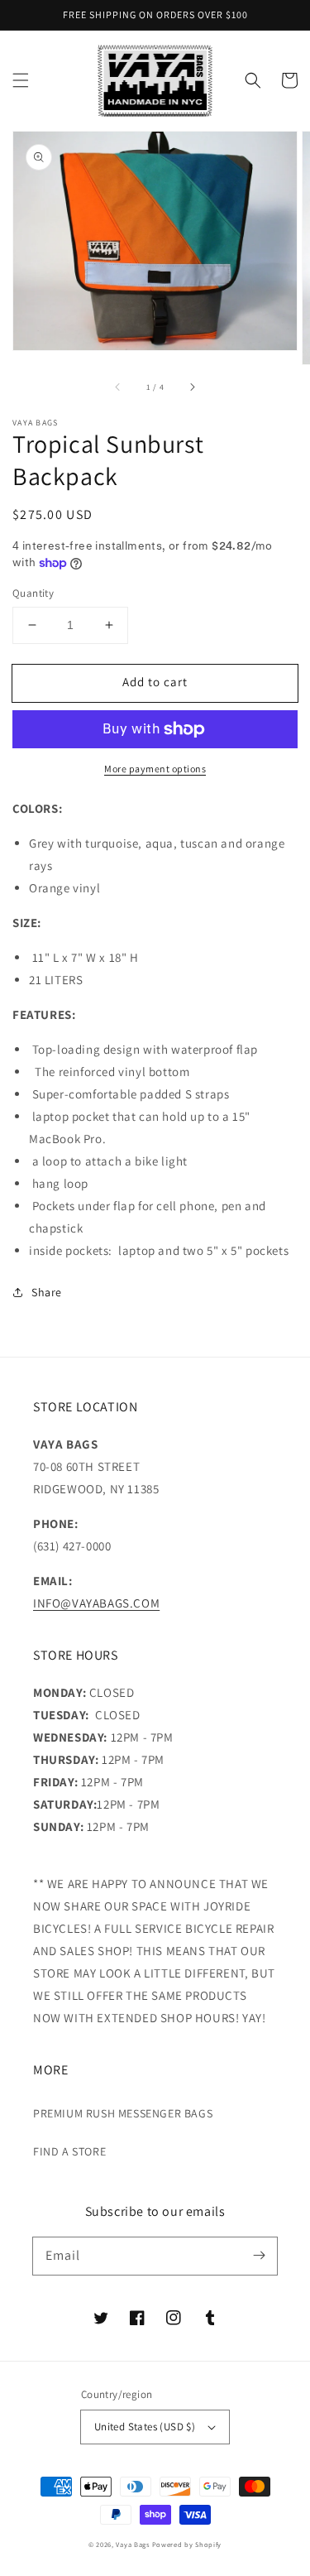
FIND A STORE (69, 2151)
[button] (21, 80)
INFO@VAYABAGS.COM (96, 1603)
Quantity (33, 593)
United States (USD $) (145, 2427)
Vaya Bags (132, 2544)
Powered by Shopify (187, 2544)
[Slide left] (118, 387)
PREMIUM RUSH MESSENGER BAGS (123, 2113)
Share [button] (47, 1292)
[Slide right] (192, 387)
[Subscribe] (259, 2256)
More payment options (155, 769)
